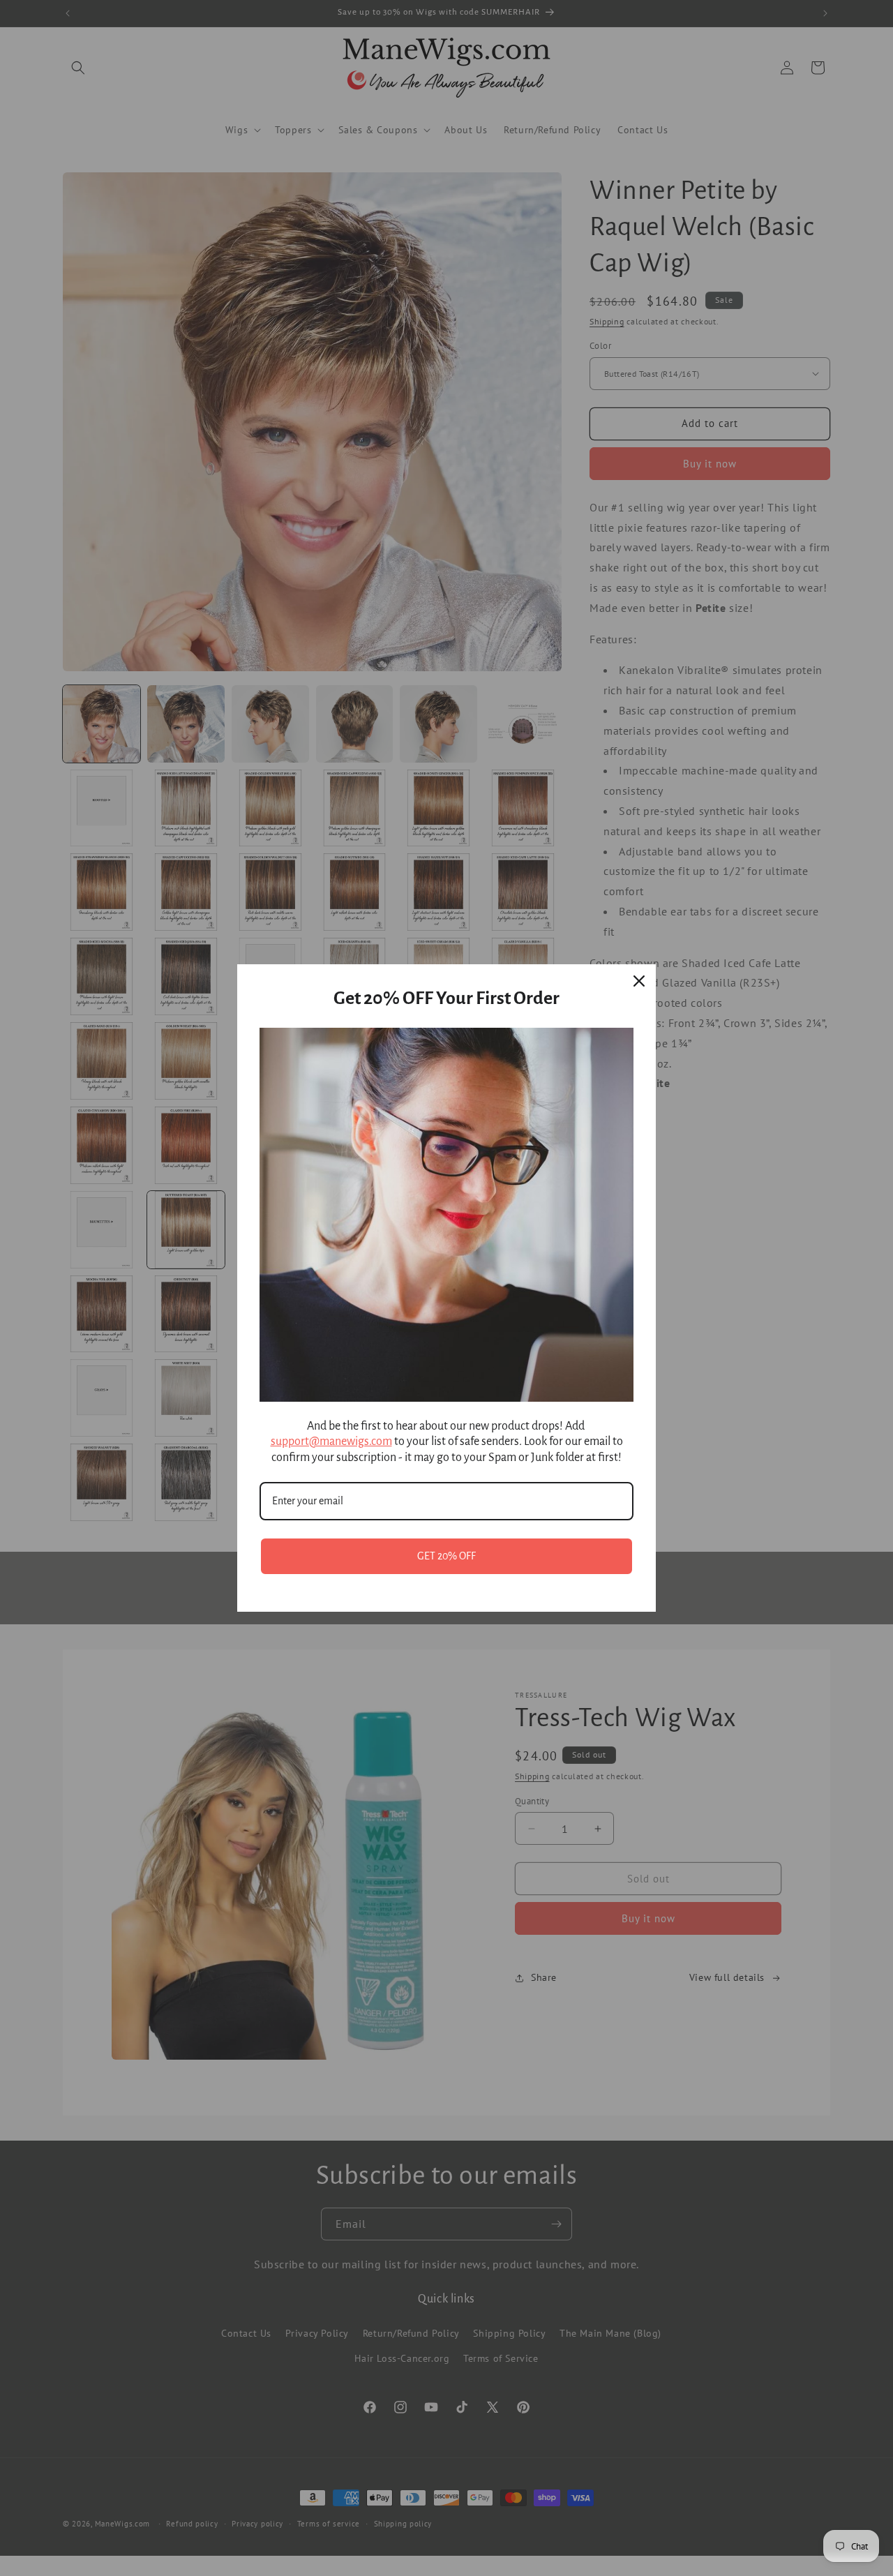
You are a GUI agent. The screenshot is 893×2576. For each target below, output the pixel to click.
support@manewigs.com (331, 1441)
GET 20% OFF (446, 1556)
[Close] (639, 981)
